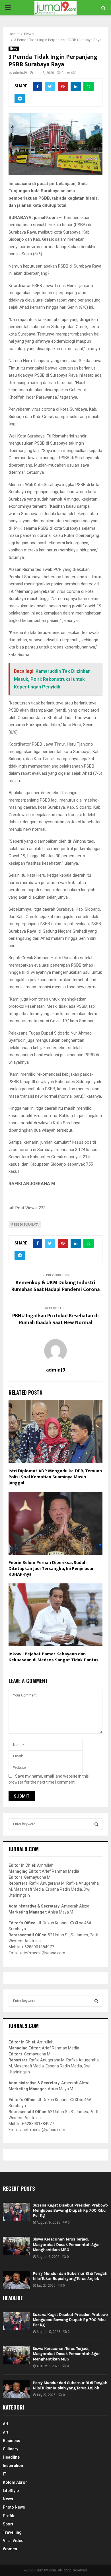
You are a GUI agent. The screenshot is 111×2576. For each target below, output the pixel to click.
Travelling (12, 2532)
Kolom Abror (15, 2482)
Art (6, 2424)
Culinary (11, 2449)
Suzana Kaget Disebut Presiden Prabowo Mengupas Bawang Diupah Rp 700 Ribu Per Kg (70, 2210)
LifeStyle (11, 2491)
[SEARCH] (96, 1824)
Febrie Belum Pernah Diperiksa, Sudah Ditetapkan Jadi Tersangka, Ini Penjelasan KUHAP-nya (52, 1569)
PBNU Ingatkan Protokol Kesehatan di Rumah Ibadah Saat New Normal (55, 1319)
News (14, 49)
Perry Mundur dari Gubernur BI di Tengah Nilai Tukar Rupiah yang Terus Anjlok (70, 2276)
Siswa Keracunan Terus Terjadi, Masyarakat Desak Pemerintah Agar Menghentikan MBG (66, 2244)
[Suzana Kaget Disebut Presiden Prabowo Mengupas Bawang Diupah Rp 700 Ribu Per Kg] (16, 2212)
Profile (9, 2516)
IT (5, 2474)
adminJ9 (20, 73)
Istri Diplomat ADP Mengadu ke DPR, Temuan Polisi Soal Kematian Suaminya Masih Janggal (55, 1477)
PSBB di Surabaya (25, 1225)
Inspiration (13, 2465)
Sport (8, 2524)
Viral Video (13, 2541)
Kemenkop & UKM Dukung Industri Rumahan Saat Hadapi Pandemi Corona (55, 1286)
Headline (11, 2457)
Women (10, 2549)
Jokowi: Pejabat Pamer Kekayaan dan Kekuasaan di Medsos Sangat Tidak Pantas (54, 1657)
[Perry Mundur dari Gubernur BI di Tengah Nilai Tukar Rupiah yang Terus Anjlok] (16, 2280)
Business (12, 2441)
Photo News (14, 2507)
